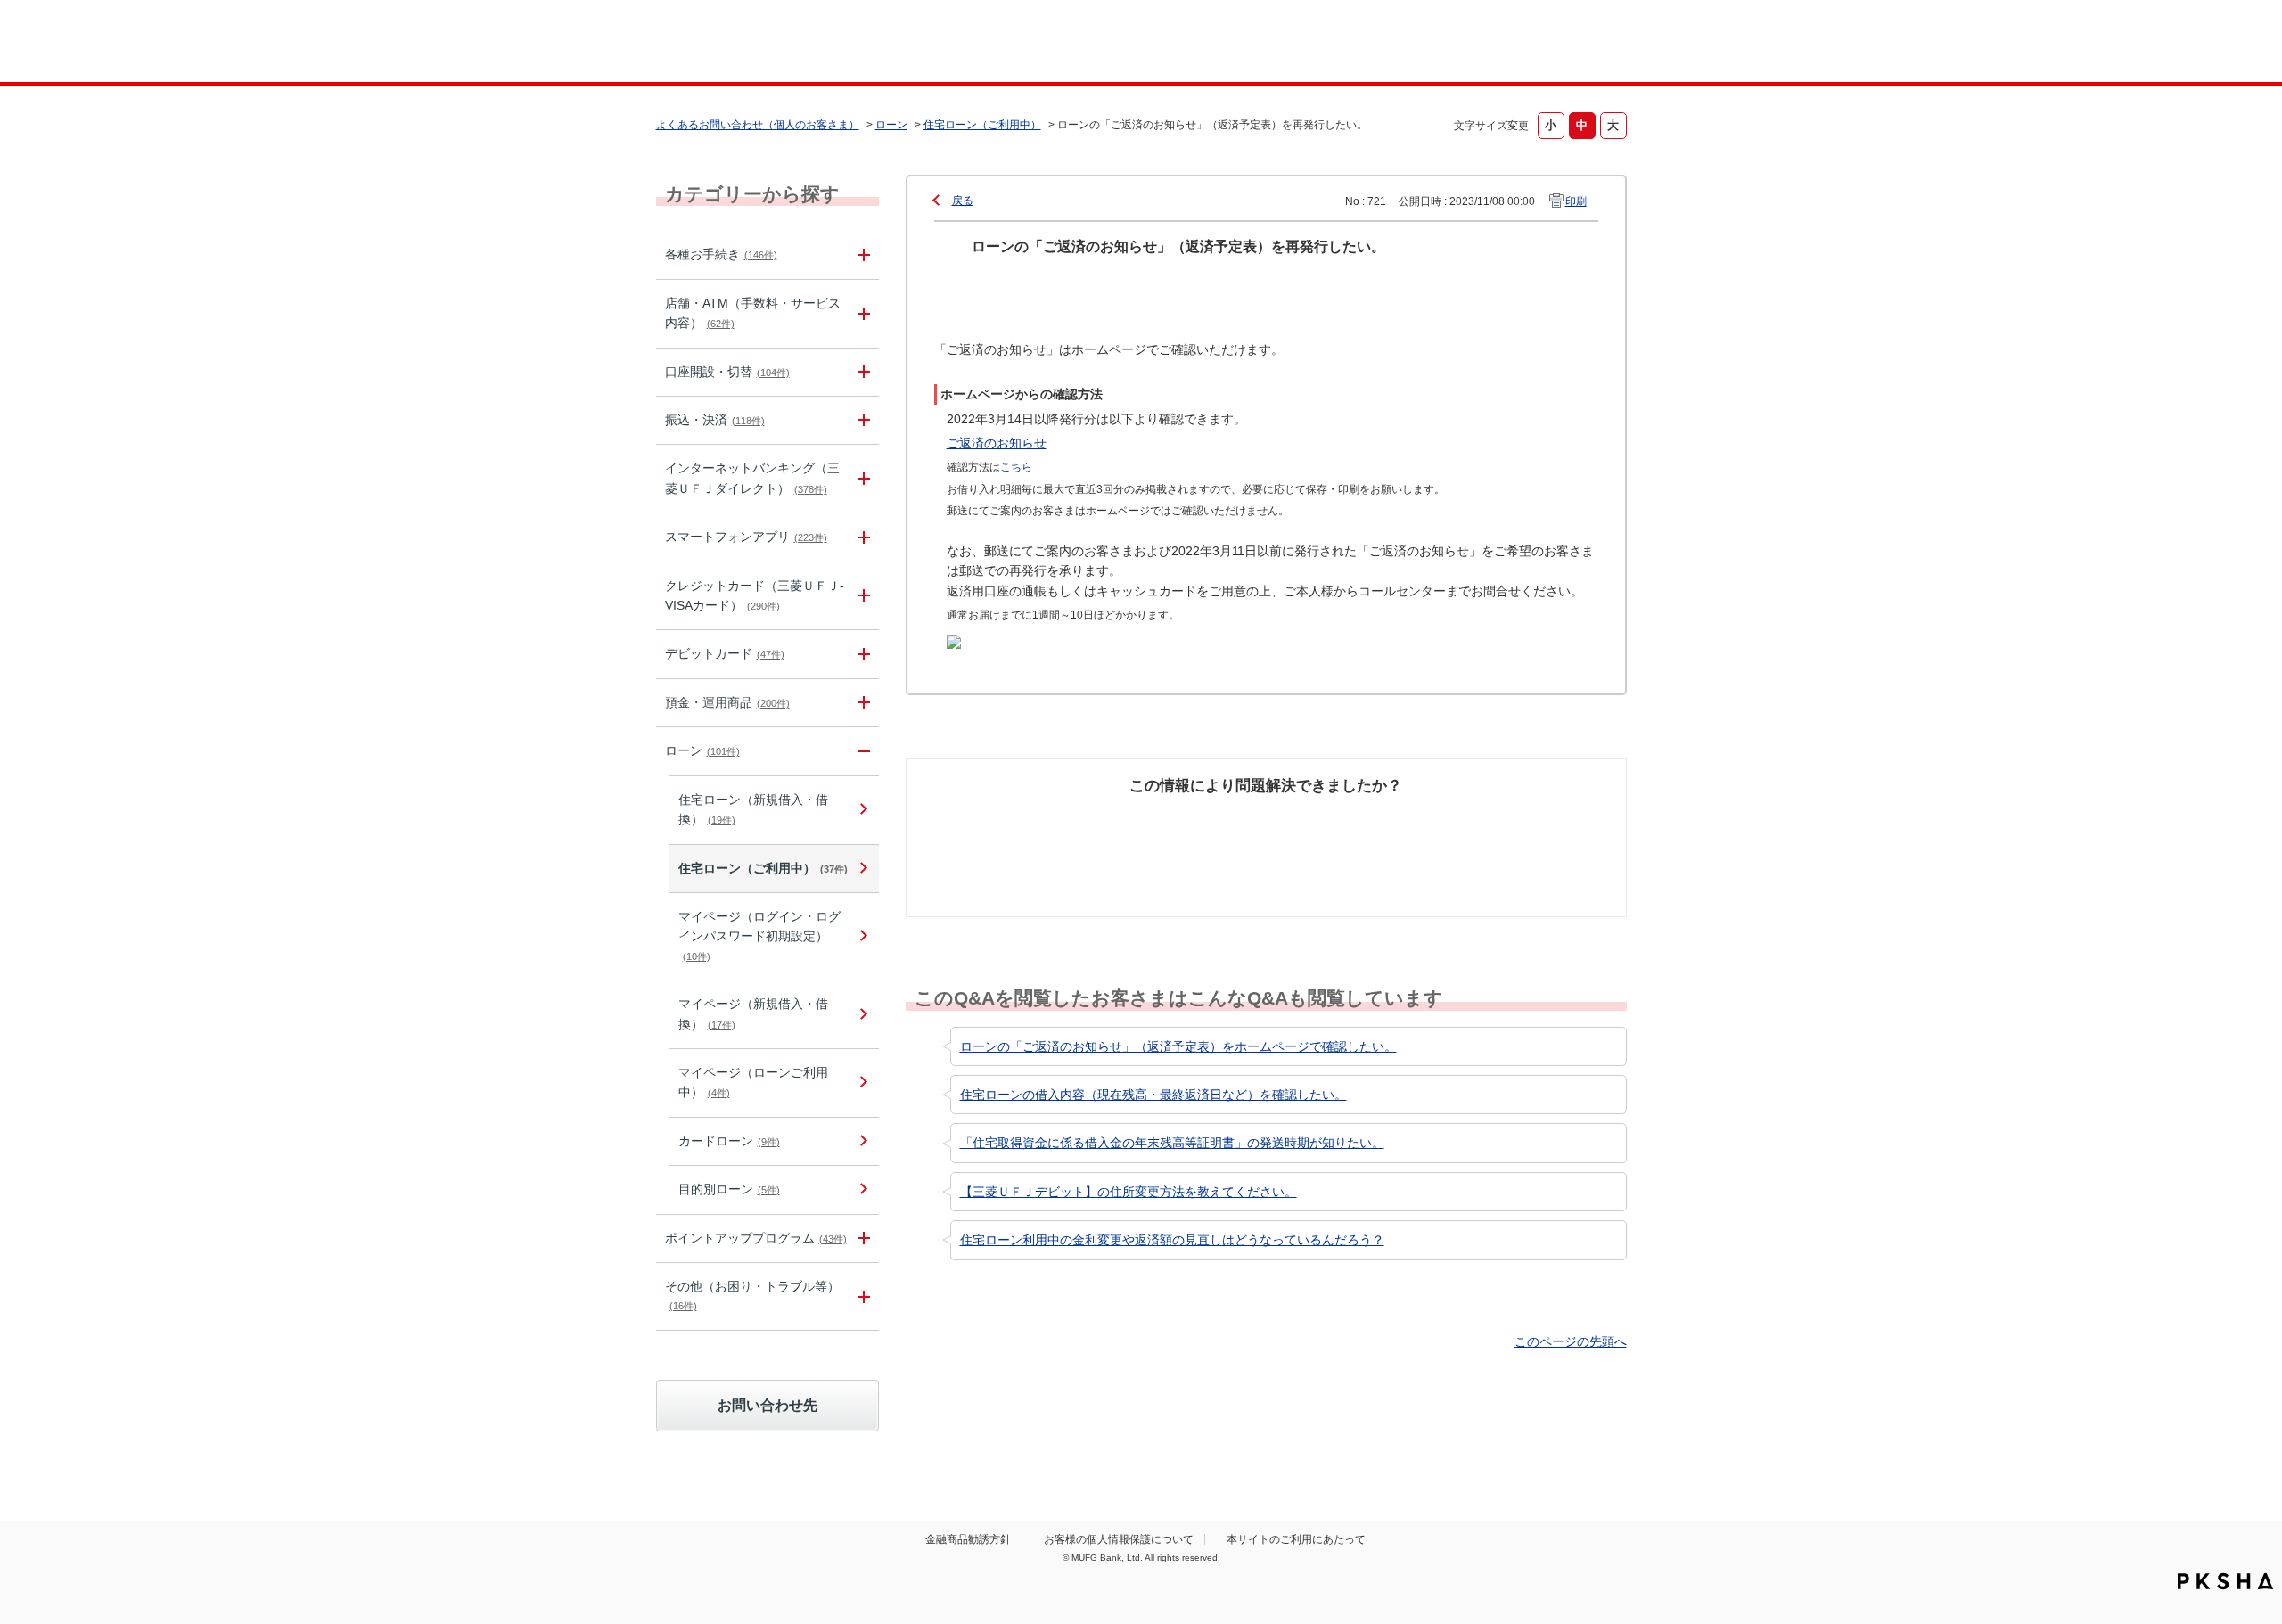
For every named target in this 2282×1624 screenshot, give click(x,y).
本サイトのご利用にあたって (1296, 1539)
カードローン (729, 1141)
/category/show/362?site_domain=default (861, 596)
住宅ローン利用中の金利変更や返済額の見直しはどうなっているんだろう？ (1172, 1240)
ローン (891, 125)
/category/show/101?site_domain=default (861, 654)
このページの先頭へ (1571, 1341)
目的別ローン (729, 1189)
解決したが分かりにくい (1188, 829)
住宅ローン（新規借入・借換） (753, 809)
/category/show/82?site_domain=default (861, 703)
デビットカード (725, 653)
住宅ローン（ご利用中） (982, 125)
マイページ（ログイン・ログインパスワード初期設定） (759, 935)
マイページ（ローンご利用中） (753, 1082)
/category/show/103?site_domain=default (861, 751)
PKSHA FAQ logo (2225, 1581)
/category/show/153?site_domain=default (861, 537)
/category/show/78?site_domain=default (861, 1296)
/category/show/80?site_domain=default (861, 420)
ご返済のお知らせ (997, 443)
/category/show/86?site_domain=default (861, 254)
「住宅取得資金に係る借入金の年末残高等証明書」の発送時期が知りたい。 (1172, 1143)
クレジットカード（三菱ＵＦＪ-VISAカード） (755, 595)
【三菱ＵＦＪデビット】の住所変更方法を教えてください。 (1129, 1192)
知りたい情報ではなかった (1496, 829)
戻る (963, 201)
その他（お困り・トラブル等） (752, 1295)
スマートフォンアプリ (746, 537)
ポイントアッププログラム (756, 1238)
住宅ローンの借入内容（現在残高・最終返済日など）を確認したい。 (1153, 1095)
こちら (1016, 467)
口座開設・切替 (727, 372)
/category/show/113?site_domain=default (861, 314)
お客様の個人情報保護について (1119, 1539)
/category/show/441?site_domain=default (861, 1239)
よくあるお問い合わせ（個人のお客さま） (758, 125)
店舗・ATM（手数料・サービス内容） (753, 313)
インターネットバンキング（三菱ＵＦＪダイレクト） (752, 478)
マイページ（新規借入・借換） (753, 1013)
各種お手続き (721, 254)
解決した (998, 819)
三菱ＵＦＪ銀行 (1483, 44)
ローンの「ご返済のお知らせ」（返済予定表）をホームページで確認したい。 (1178, 1046)
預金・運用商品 (727, 702)
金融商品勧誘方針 (968, 1539)
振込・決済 (715, 420)
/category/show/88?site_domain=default (861, 372)
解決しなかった (1333, 819)
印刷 (1576, 201)
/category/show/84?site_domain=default (861, 479)
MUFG (808, 43)
